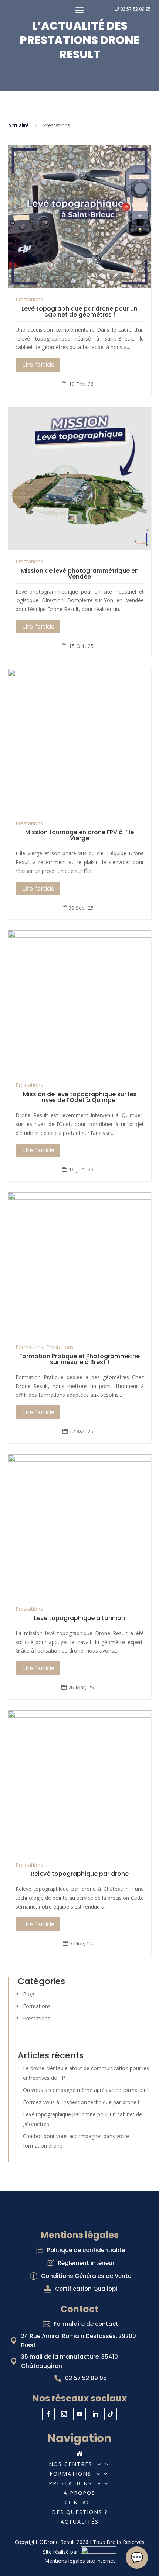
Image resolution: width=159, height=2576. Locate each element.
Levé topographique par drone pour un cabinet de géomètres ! (79, 312)
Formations (29, 1347)
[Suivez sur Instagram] (64, 2414)
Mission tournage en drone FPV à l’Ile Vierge (79, 835)
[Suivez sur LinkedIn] (95, 2414)
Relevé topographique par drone (80, 1874)
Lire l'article (38, 365)
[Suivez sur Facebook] (48, 2414)
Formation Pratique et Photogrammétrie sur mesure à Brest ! (79, 1359)
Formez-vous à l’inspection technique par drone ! (81, 2102)
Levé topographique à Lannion (79, 1618)
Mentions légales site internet (80, 2561)
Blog (28, 1994)
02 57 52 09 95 (135, 9)
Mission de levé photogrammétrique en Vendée (80, 574)
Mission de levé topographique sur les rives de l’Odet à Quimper (80, 1097)
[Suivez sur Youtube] (79, 2414)
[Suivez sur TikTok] (111, 2414)
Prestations (29, 299)
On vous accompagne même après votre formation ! (86, 2090)
